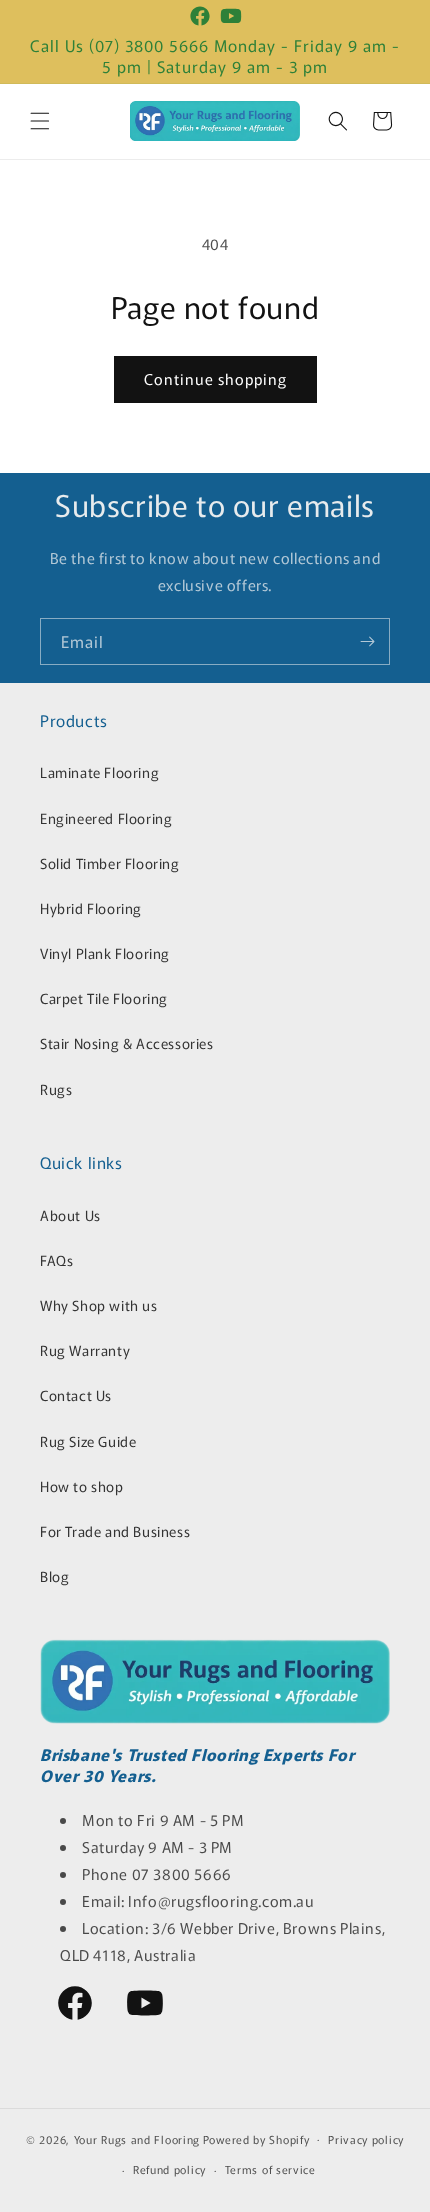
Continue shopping (215, 378)
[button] (40, 121)
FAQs (56, 1260)
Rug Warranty (85, 1350)
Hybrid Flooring (91, 908)
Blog (54, 1576)
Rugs (56, 1089)
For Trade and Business (115, 1531)
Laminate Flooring (99, 772)
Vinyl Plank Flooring (105, 953)
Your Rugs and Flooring (137, 2138)
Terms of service (270, 2169)
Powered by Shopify (256, 2138)
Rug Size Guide (88, 1441)
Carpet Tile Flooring (104, 998)
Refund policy (169, 2169)
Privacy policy (366, 2139)
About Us (70, 1215)
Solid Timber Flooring (110, 863)
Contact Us (76, 1395)
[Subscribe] (367, 641)
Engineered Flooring (106, 818)
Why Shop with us (99, 1305)
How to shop (82, 1486)
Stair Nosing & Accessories (127, 1043)
